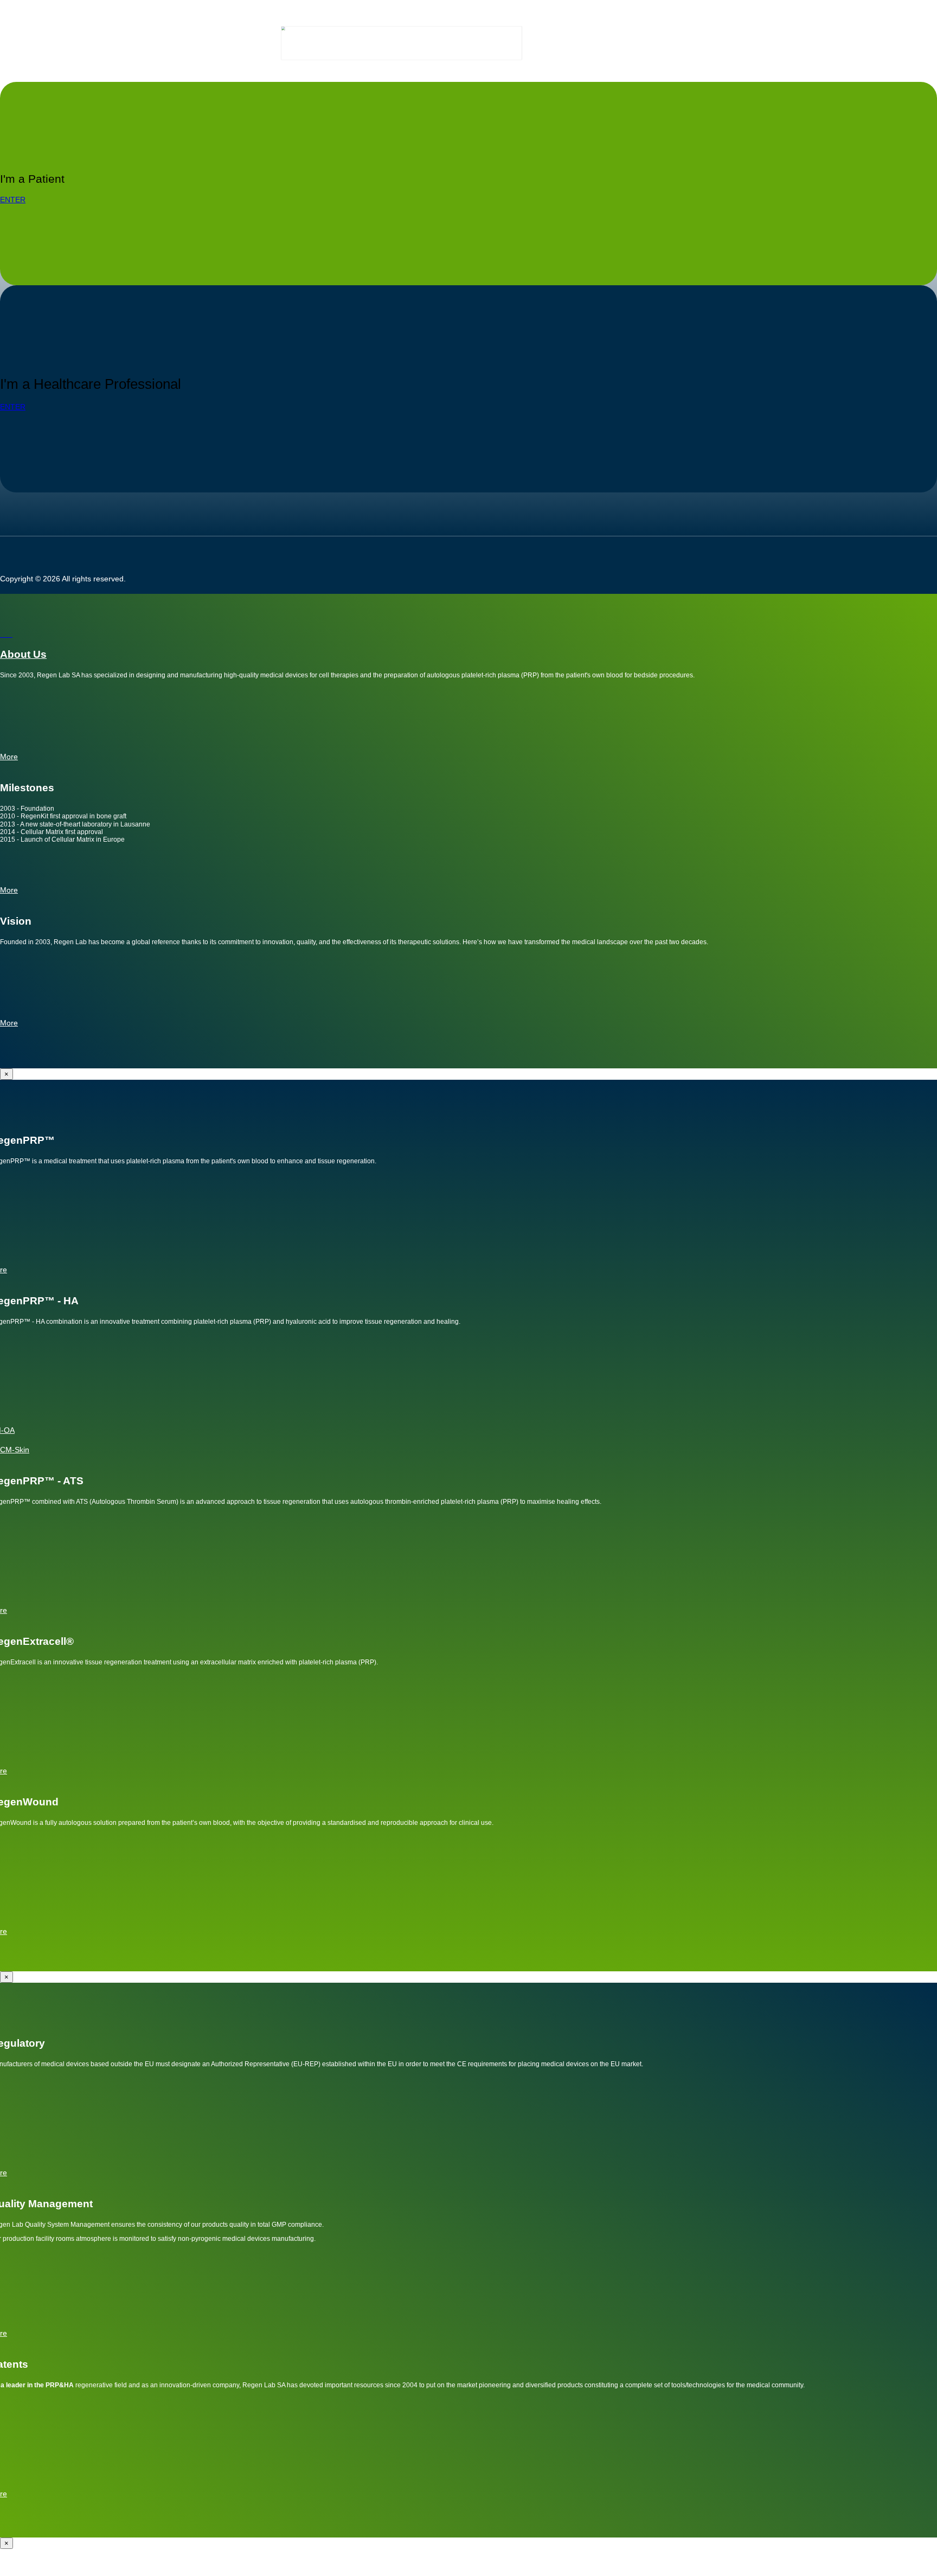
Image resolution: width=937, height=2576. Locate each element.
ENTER (13, 200)
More (9, 1023)
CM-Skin (15, 1450)
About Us (23, 654)
